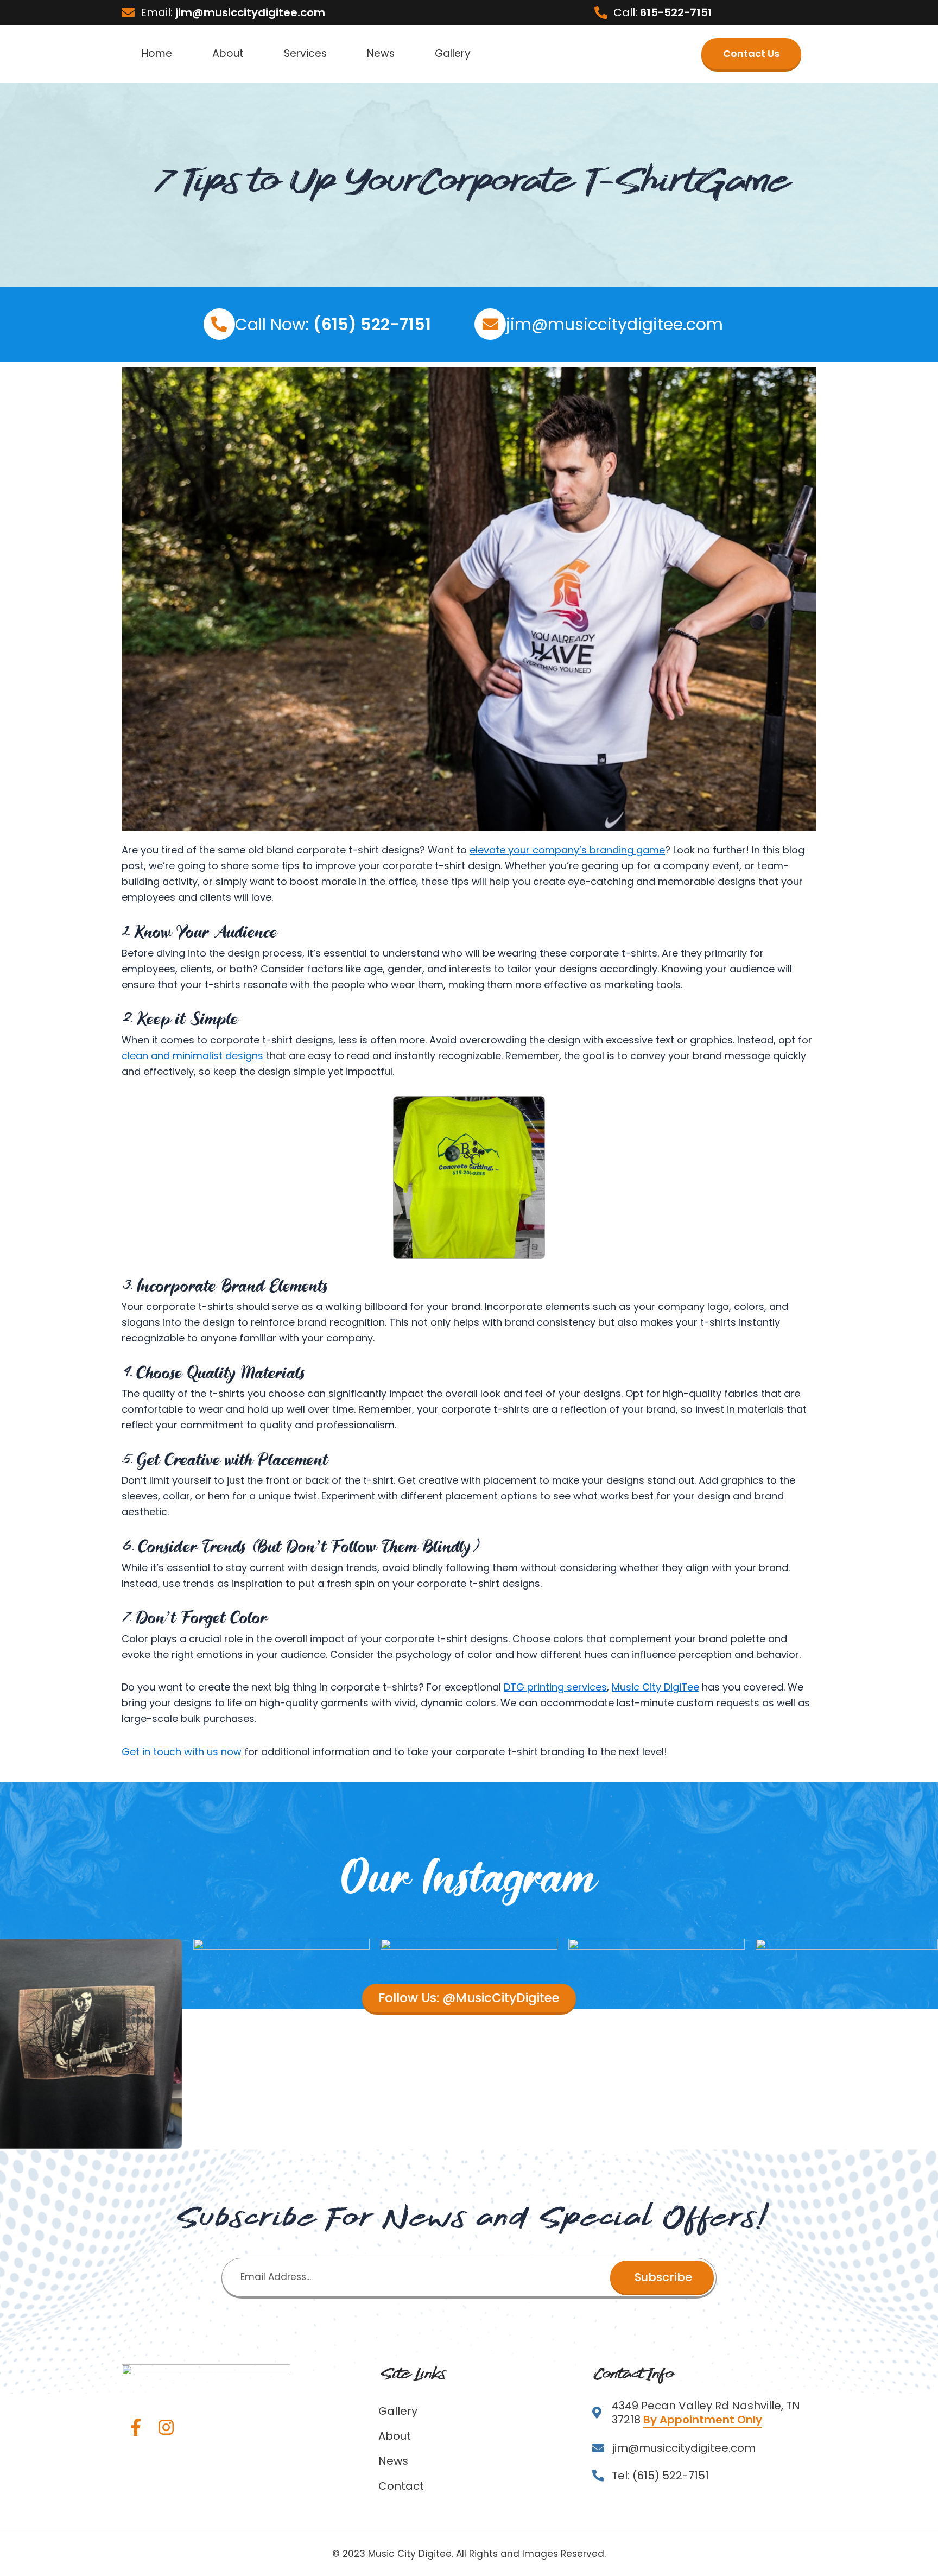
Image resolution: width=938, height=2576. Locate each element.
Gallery (453, 53)
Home (157, 53)
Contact (401, 2486)
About (228, 53)
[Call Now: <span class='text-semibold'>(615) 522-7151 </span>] (219, 324)
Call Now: (333, 324)
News (381, 53)
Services (305, 53)
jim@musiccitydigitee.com (614, 324)
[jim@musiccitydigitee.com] (490, 324)
